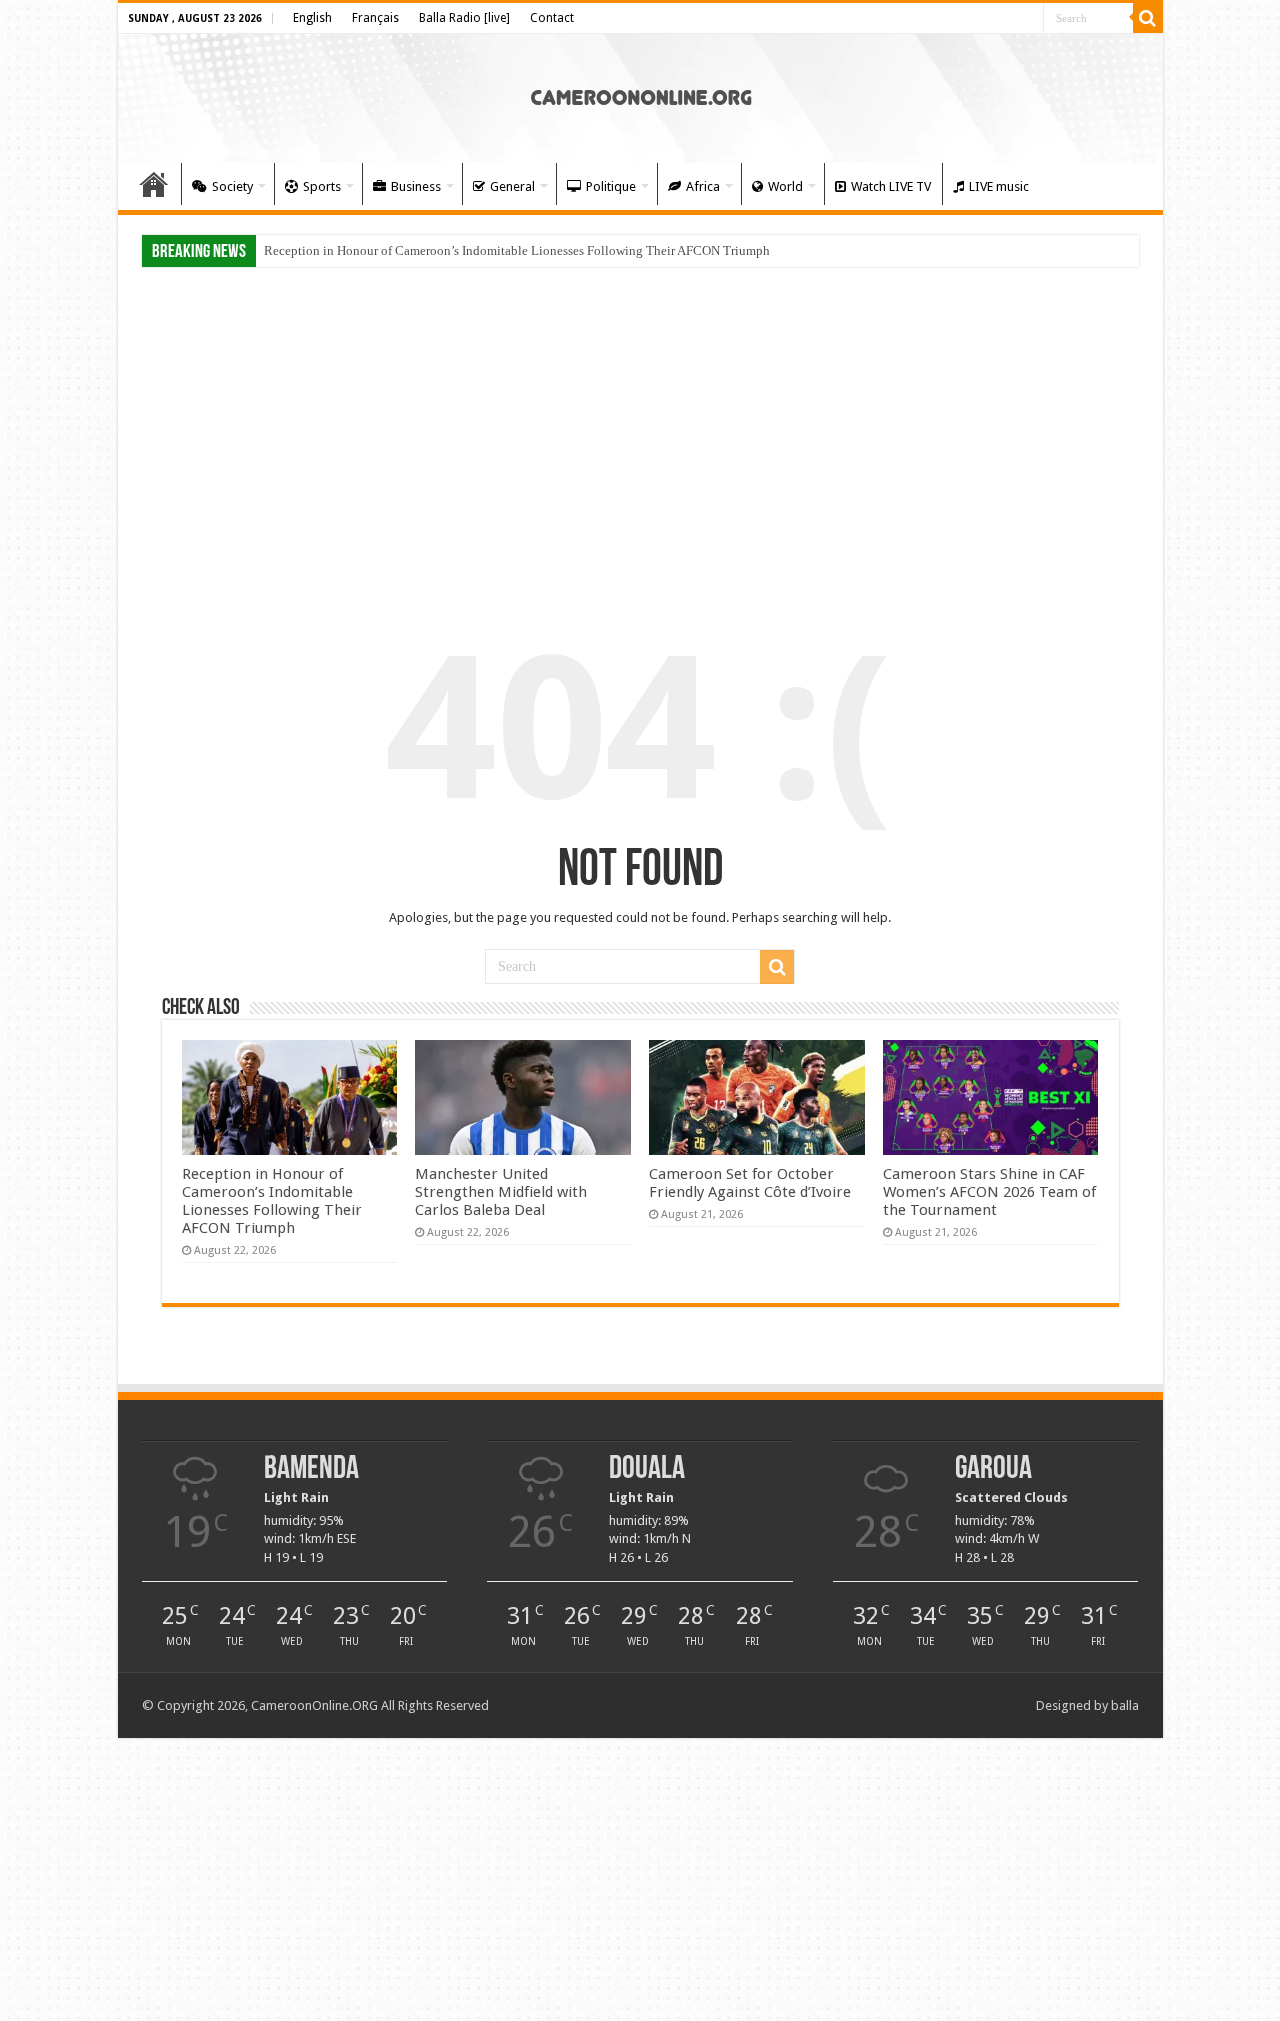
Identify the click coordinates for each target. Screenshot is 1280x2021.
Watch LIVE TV (891, 186)
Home (154, 184)
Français (375, 18)
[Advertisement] (640, 432)
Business (416, 186)
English (312, 18)
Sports (322, 186)
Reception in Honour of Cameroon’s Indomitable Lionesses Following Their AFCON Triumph (517, 250)
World (785, 186)
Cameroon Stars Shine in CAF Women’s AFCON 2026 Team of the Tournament (989, 1192)
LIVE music (999, 186)
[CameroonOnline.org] (640, 95)
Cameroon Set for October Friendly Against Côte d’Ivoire (750, 1183)
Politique (611, 186)
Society (232, 186)
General (512, 186)
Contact (552, 18)
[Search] (1148, 18)
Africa (703, 186)
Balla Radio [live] (464, 18)
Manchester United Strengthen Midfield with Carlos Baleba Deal (501, 1192)
